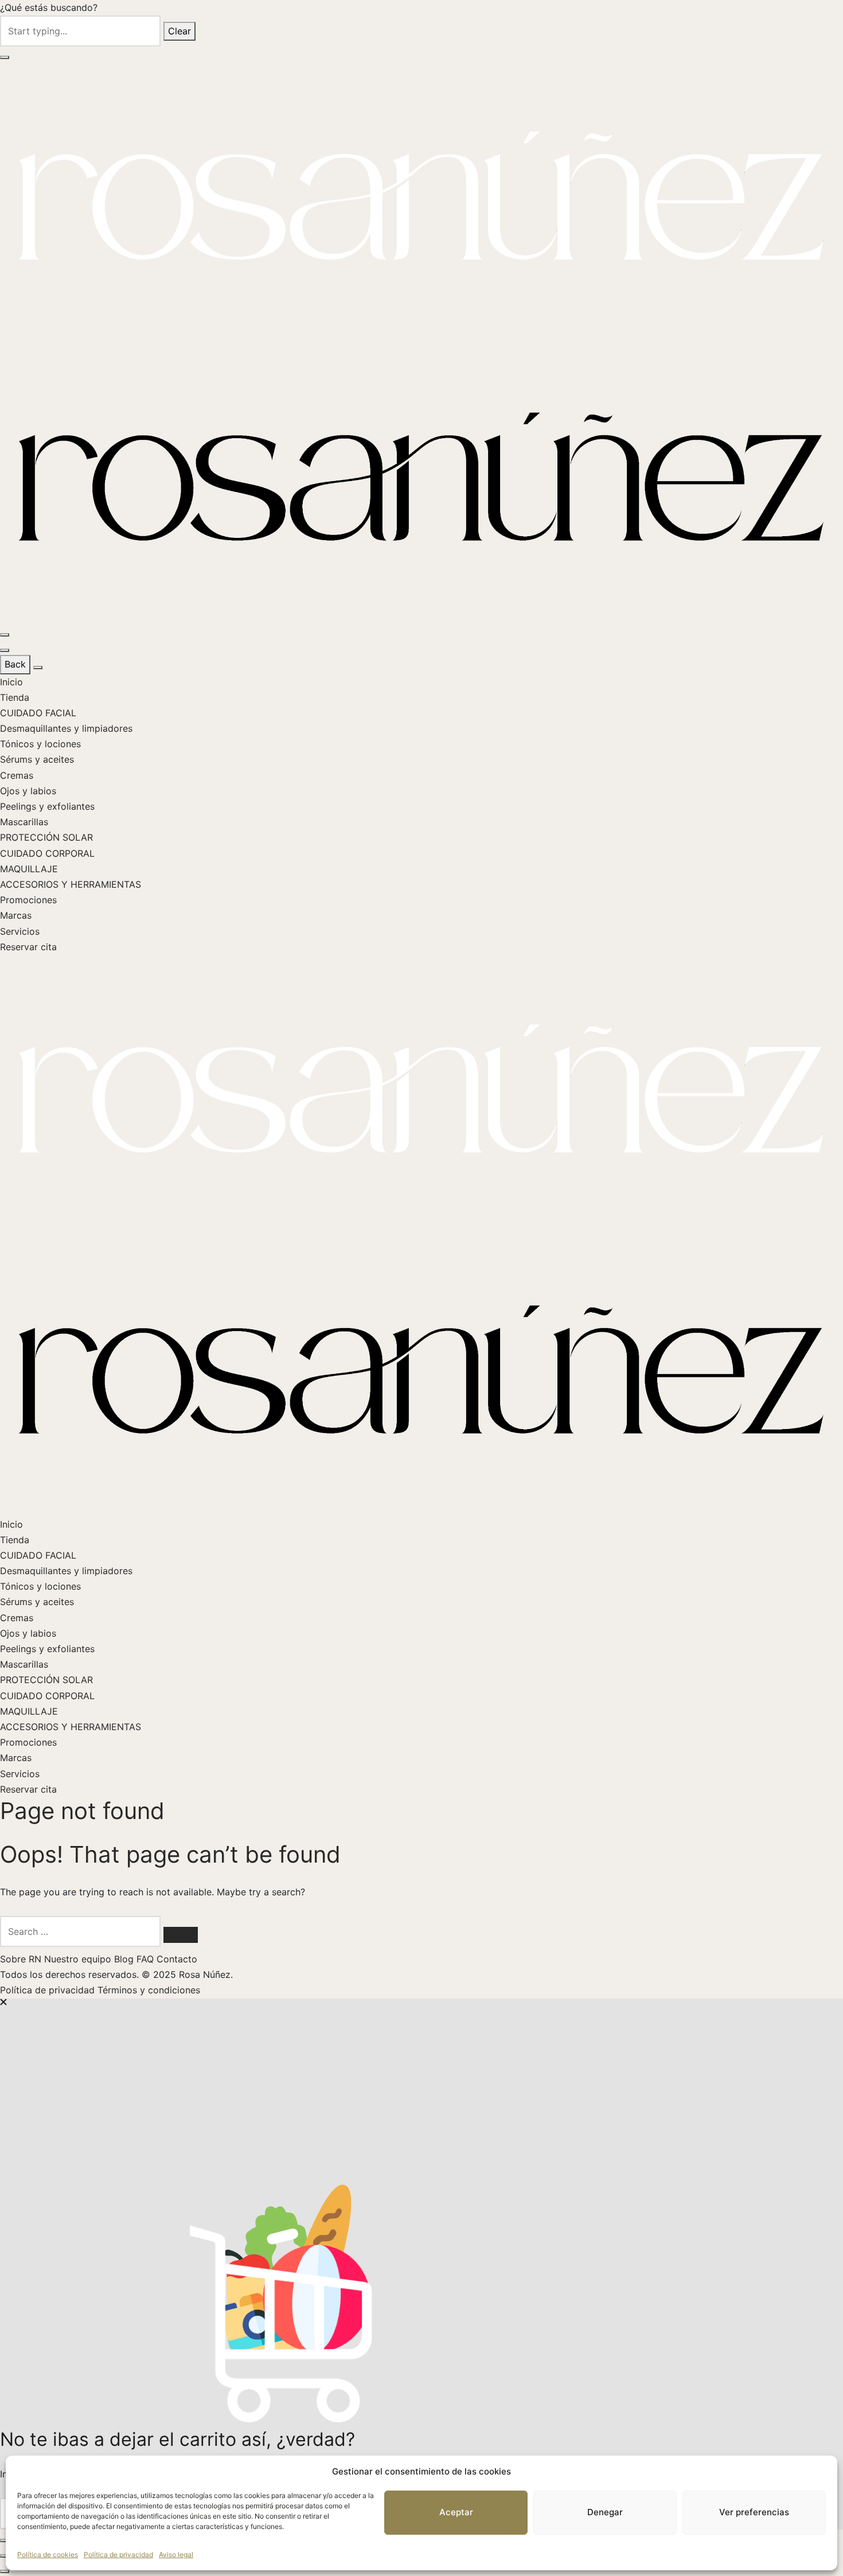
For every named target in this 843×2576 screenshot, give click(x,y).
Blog (125, 1959)
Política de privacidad (118, 2554)
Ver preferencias (754, 2512)
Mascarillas (24, 822)
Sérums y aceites (37, 759)
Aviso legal (176, 2554)
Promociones (28, 900)
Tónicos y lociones (40, 744)
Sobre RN (22, 1959)
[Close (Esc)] (5, 2540)
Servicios (20, 931)
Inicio (11, 682)
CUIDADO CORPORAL (47, 853)
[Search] (181, 1935)
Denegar (605, 2512)
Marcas (16, 915)
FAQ (147, 1959)
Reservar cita (28, 947)
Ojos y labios (28, 791)
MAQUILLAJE (29, 869)
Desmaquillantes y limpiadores (66, 728)
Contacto (177, 1959)
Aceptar (456, 2512)
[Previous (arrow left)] (5, 2556)
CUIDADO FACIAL (38, 713)
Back (15, 664)
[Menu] (5, 635)
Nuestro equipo (79, 1959)
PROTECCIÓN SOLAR (46, 837)
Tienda (15, 697)
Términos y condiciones (149, 1990)
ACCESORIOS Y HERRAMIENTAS (71, 884)
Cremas (17, 775)
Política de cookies (48, 2554)
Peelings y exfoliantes (47, 806)
